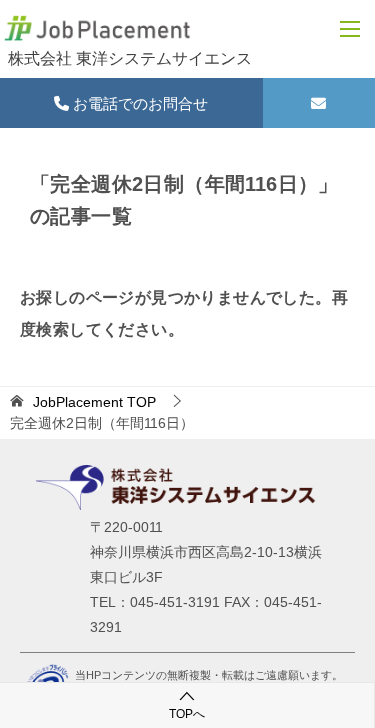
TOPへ (187, 714)
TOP (94, 402)
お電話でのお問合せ (138, 103)
